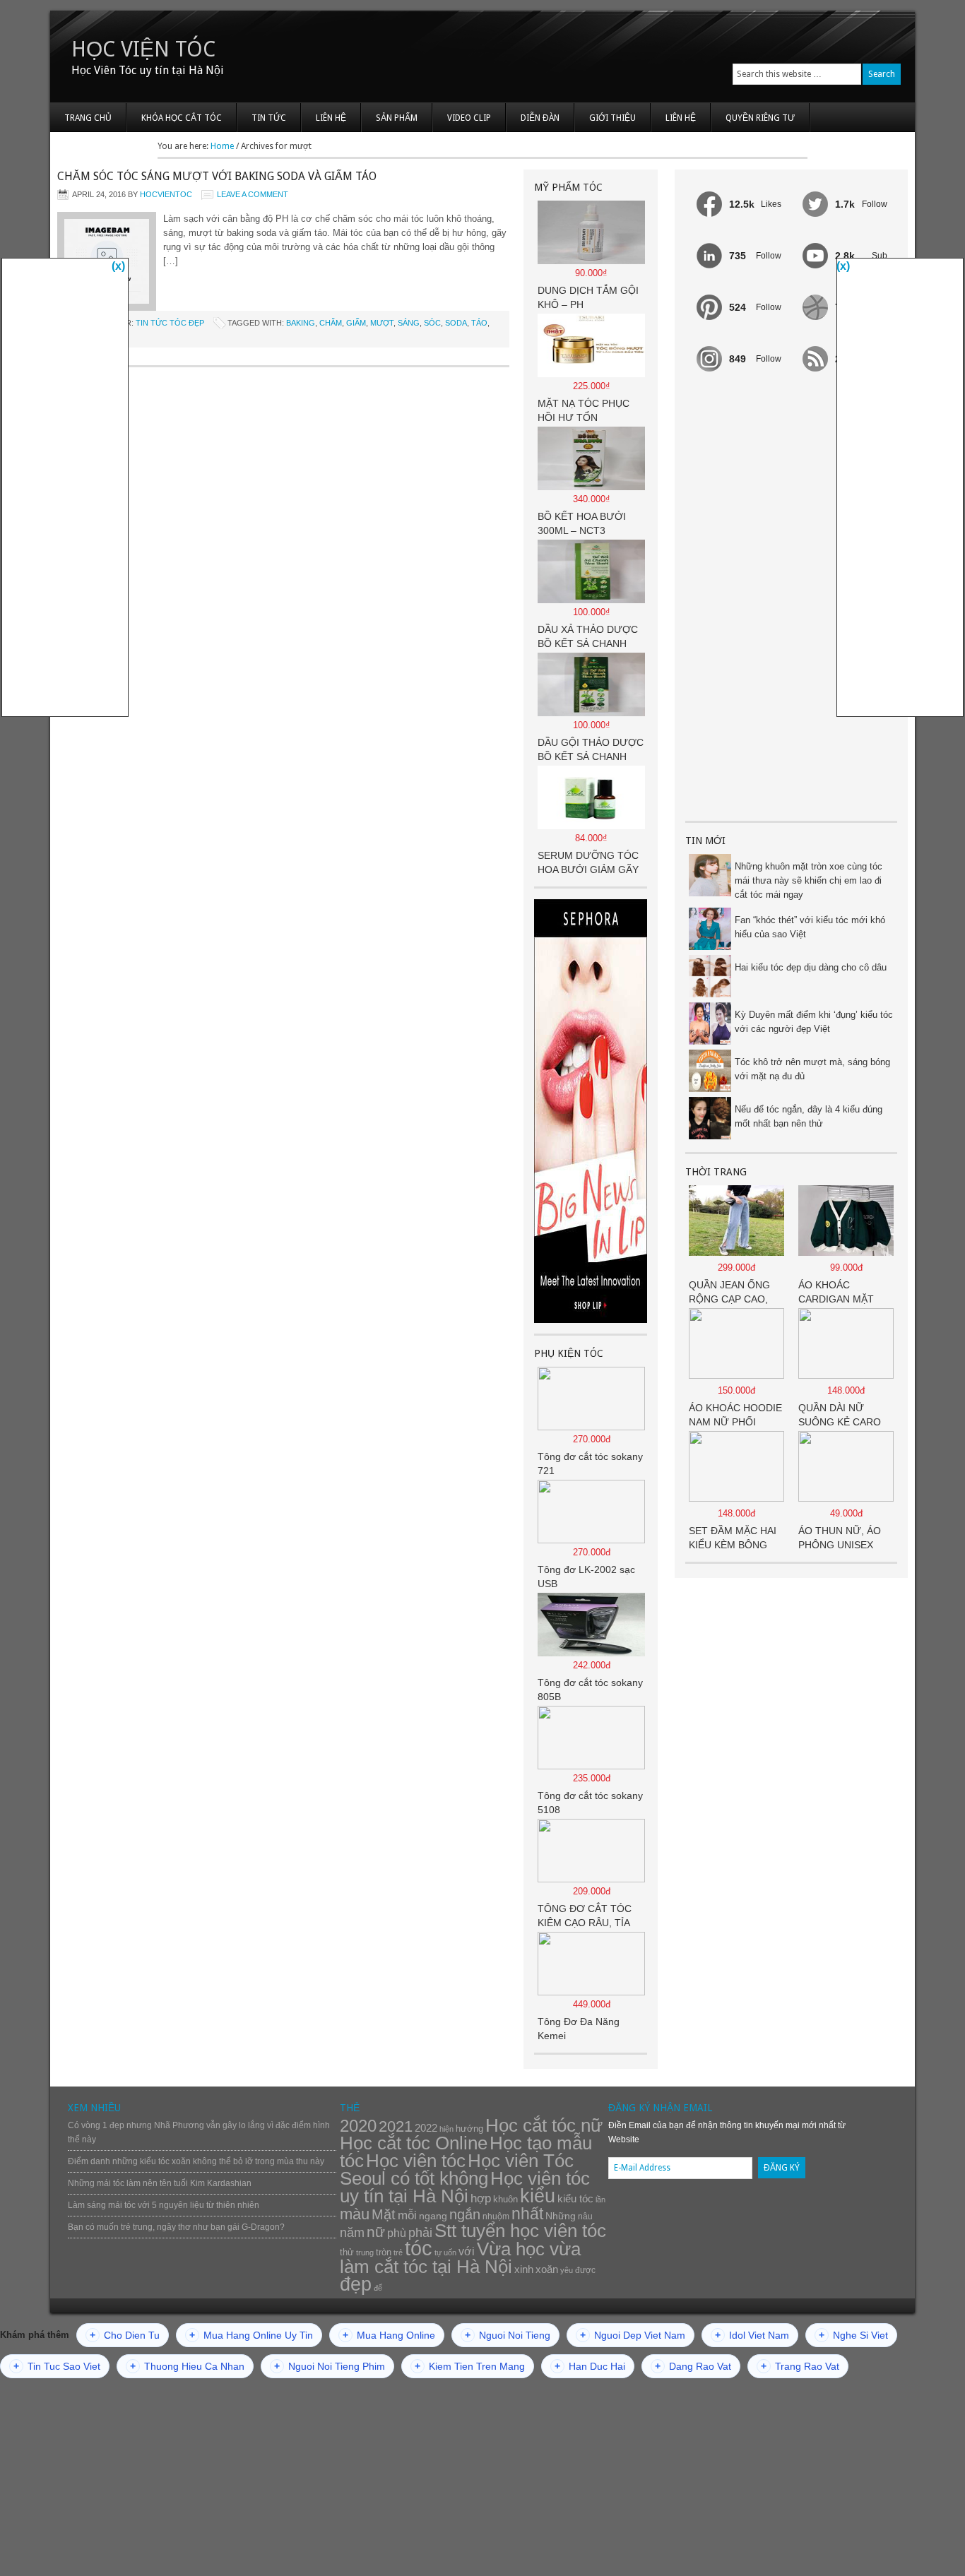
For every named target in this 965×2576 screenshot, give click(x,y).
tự (438, 2252)
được (585, 2270)
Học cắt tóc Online (414, 2143)
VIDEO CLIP (469, 118)
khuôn (505, 2199)
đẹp (356, 2284)
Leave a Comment (253, 194)
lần (600, 2200)
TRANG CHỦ (88, 118)
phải (420, 2233)
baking (301, 323)
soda (456, 323)
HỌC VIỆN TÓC (143, 49)
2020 (358, 2126)
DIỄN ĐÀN (540, 118)
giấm (356, 323)
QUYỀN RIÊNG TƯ (760, 118)
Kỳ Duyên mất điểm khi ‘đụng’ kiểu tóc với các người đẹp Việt (814, 1022)
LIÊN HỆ (331, 118)
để (378, 2288)
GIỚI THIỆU (612, 118)
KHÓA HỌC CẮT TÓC (182, 118)
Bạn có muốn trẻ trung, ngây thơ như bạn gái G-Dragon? (176, 2227)
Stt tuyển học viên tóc (520, 2231)
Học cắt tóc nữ (544, 2125)
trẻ (398, 2252)
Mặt (384, 2214)
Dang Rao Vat (693, 2366)
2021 (396, 2126)
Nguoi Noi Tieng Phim (330, 2366)
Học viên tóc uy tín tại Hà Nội (465, 2187)
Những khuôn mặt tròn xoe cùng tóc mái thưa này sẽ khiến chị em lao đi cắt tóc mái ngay (809, 880)
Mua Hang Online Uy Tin (251, 2335)
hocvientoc (166, 194)
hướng (469, 2129)
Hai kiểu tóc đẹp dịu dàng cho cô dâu (811, 967)
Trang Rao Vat (800, 2366)
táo (479, 323)
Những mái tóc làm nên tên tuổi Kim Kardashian (160, 2183)
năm (352, 2233)
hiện (446, 2129)
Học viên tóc (416, 2161)
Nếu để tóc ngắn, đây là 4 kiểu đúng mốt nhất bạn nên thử (809, 1116)
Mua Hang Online (389, 2335)
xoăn (547, 2269)
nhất (527, 2214)
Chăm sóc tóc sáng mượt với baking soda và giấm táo (217, 176)
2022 (426, 2128)
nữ (376, 2232)
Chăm (331, 323)
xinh (524, 2269)
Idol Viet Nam (752, 2335)
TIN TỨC (269, 118)
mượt (382, 323)
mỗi (407, 2215)
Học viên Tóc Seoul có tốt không (457, 2170)
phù (397, 2233)
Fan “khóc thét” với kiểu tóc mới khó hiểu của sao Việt (810, 927)
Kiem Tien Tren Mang (470, 2366)
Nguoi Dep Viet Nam (633, 2335)
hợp (481, 2198)
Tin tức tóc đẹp (170, 323)
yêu (567, 2270)
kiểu (538, 2196)
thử (347, 2252)
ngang (433, 2216)
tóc (419, 2248)
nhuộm (496, 2216)
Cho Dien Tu (125, 2335)
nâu (585, 2216)
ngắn (465, 2214)
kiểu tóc (575, 2198)
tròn (384, 2252)
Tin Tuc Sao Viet (57, 2366)
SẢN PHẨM (397, 118)
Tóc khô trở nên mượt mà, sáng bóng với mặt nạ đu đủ (812, 1069)
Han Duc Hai (590, 2366)
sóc (432, 323)
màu (355, 2214)
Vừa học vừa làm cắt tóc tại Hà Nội (460, 2258)
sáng (409, 323)
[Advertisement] (791, 598)
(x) (118, 266)
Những (561, 2216)
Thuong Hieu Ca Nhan (187, 2366)
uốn (450, 2252)
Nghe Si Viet (853, 2335)
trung (365, 2252)
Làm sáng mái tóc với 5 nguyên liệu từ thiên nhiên (164, 2205)
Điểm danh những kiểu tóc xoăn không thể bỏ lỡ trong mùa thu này (196, 2161)
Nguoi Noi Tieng (508, 2335)
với (467, 2251)
